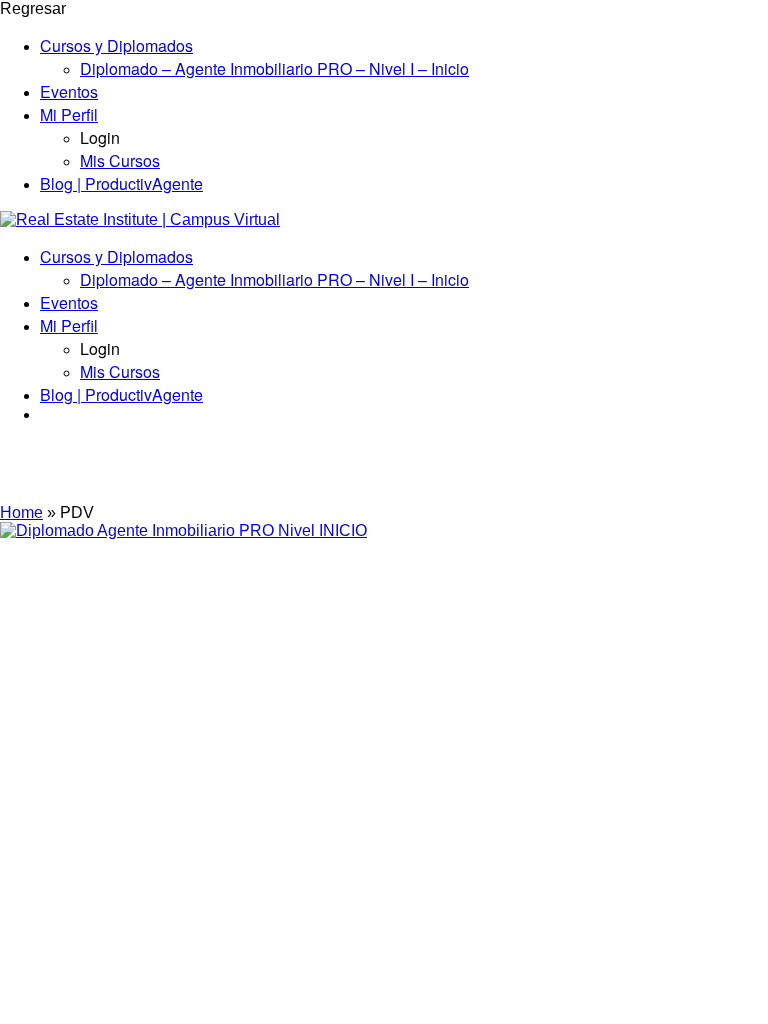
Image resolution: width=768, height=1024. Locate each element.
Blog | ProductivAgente (121, 183)
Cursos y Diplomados (116, 45)
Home (21, 512)
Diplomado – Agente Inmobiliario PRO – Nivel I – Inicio (274, 68)
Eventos (69, 91)
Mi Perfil (69, 114)
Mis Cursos (120, 160)
